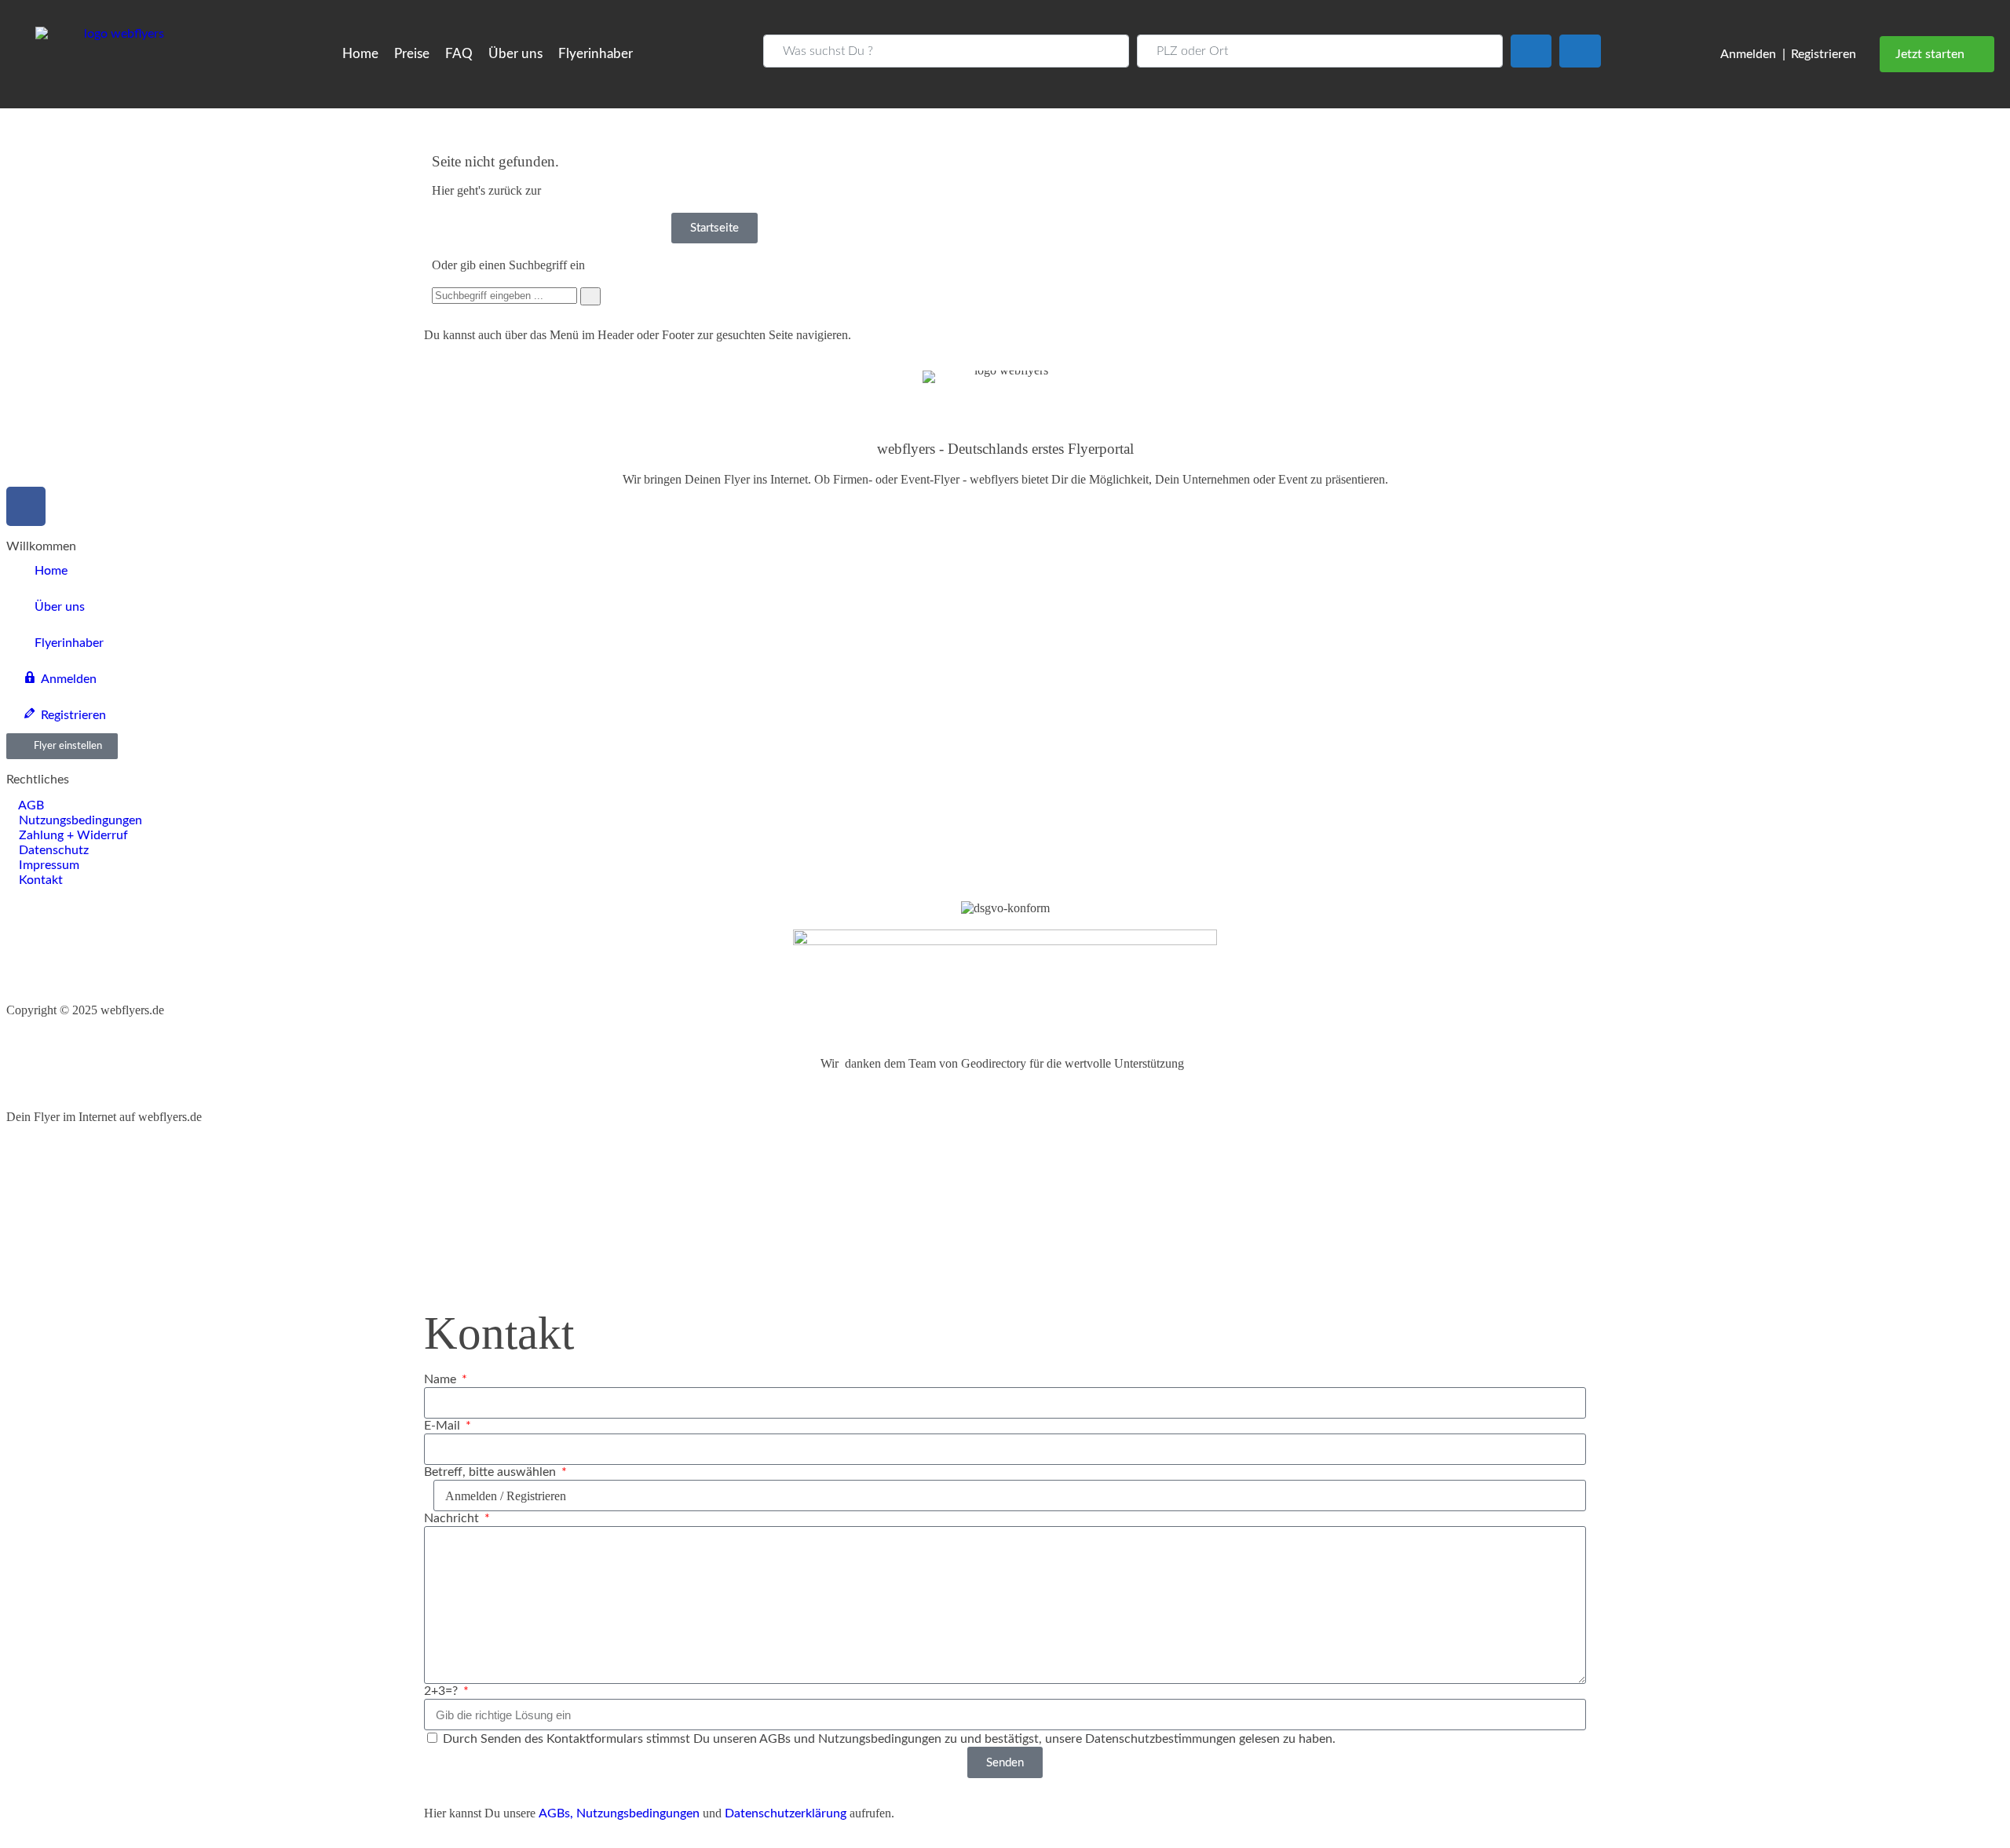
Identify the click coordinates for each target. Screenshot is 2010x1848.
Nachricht (453, 1518)
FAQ (459, 54)
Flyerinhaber (596, 54)
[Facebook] (26, 506)
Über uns (515, 54)
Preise (412, 54)
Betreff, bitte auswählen (492, 1472)
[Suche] (590, 296)
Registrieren (1824, 54)
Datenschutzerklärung (786, 1813)
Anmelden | (1753, 54)
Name (442, 1379)
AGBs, (556, 1813)
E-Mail (444, 1426)
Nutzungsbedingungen (638, 1813)
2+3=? (442, 1691)
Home (360, 54)
